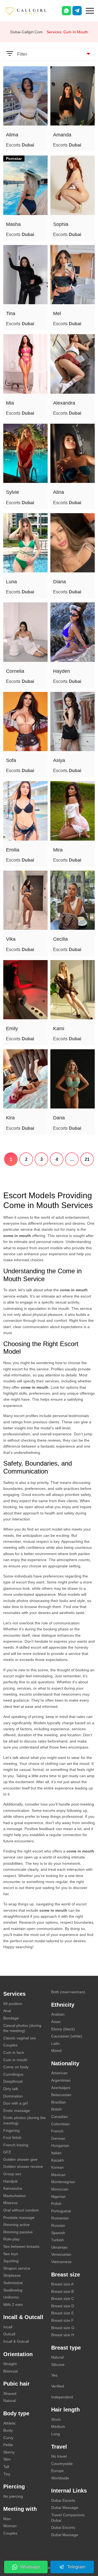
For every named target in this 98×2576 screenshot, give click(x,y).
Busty (8, 2430)
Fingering (11, 2130)
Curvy (8, 2438)
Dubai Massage (65, 2508)
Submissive (13, 2283)
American (59, 2073)
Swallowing (13, 2290)
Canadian (59, 2117)
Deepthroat (13, 2081)
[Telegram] (77, 11)
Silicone (58, 2365)
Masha (13, 224)
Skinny (9, 2452)
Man (7, 2519)
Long (56, 2434)
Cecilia (60, 939)
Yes (54, 2375)
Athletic (10, 2423)
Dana (59, 1118)
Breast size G (63, 2328)
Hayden (62, 671)
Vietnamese (61, 2262)
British (56, 2109)
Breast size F (62, 2320)
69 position (13, 2004)
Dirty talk (11, 2089)
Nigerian (58, 2197)
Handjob (10, 2181)
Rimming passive (18, 2232)
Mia (10, 403)
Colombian (60, 2124)
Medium (58, 2426)
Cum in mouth (15, 2060)
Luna (11, 582)
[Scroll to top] (86, 2553)
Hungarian (60, 2145)
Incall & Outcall (16, 2341)
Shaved (10, 2393)
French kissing (16, 2145)
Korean (57, 2167)
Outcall (9, 2334)
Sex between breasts (21, 2246)
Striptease (12, 2275)
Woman (10, 2526)
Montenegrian (63, 2182)
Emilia (13, 850)
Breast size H (63, 2335)
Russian (58, 2225)
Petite (8, 2445)
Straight (10, 2364)
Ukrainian (59, 2247)
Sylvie (13, 492)
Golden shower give (20, 2159)
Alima (12, 135)
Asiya (59, 760)
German (58, 2138)
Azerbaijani (61, 2088)
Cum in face (14, 2052)
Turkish (57, 2240)
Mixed (56, 2051)
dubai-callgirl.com (27, 32)
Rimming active (16, 2225)
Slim (7, 2459)
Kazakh (58, 2160)
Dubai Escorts (63, 2500)
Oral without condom (21, 2210)
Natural (10, 2401)
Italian (56, 2153)
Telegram (76, 2567)
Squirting (11, 2261)
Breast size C (63, 2299)
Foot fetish (12, 2138)
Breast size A (62, 2284)
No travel (59, 2456)
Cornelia (15, 671)
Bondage (11, 2018)
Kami (59, 1029)
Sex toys (11, 2254)
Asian (56, 2022)
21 (87, 1159)
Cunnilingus (13, 2074)
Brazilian (59, 2102)
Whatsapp (30, 2567)
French (57, 2131)
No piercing (13, 2496)
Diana (59, 582)
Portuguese (61, 2211)
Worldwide (60, 2478)
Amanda (62, 135)
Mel (57, 313)
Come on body (16, 2067)
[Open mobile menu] (90, 10)
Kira (10, 1118)
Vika (11, 939)
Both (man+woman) (68, 1992)
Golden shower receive (23, 2166)
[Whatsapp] (66, 11)
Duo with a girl (16, 2103)
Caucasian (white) (67, 2036)
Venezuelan (61, 2254)
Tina (11, 313)
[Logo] (31, 11)
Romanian (60, 2218)
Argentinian (61, 2080)
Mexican (58, 2175)
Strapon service (17, 2268)
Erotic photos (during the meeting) (24, 2120)
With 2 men (13, 2305)
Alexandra (64, 403)
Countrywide (62, 2464)
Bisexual (10, 2371)
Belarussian (61, 2095)
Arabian (58, 2014)
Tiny (7, 2474)
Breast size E (62, 2313)
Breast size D (63, 2306)
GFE (7, 2152)
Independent (62, 2397)
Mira (58, 850)
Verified (58, 2386)
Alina (59, 492)
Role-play (11, 2239)
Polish (56, 2204)
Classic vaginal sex (20, 2038)
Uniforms (11, 2297)
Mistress (10, 2203)
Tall (6, 2467)
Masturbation (15, 2196)
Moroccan (60, 2189)
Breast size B (62, 2291)
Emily (12, 1029)
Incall (8, 2327)
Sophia (61, 224)
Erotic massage (17, 2111)
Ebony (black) (63, 2029)
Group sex (12, 2174)
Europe (57, 2471)
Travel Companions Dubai (68, 2518)
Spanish (58, 2233)
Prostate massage (19, 2218)
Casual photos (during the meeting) (22, 2028)
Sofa (11, 760)
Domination (13, 2096)
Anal (7, 2011)
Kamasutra (13, 2188)
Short (56, 2419)
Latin (55, 2043)
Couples (10, 2045)
